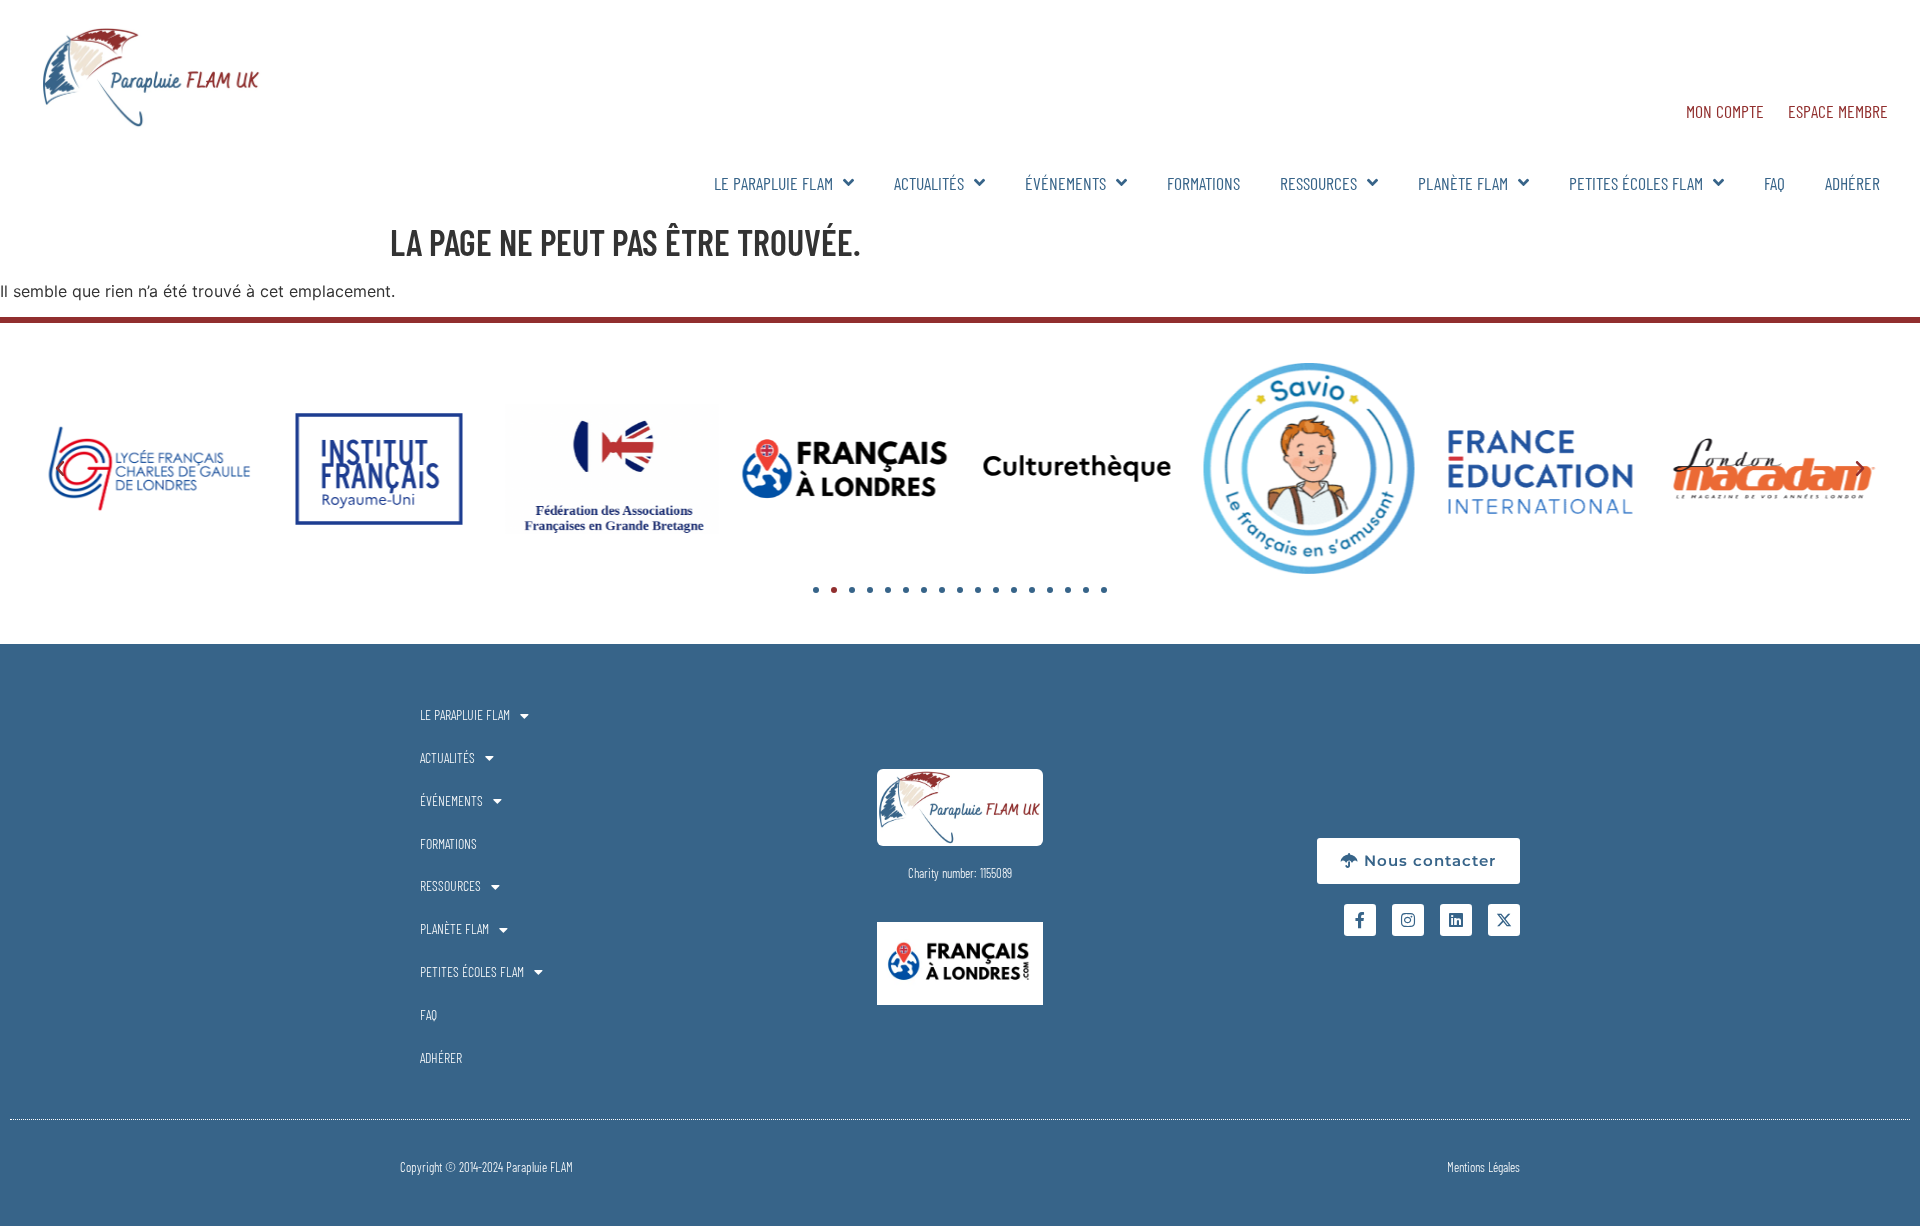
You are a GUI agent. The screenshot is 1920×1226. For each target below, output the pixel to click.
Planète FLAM (1463, 183)
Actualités (929, 183)
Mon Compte (1725, 111)
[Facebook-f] (1360, 920)
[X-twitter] (1504, 920)
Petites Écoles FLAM (1636, 183)
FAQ (1774, 183)
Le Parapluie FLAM (773, 183)
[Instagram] (1408, 920)
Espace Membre (1838, 111)
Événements (1065, 183)
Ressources (1318, 183)
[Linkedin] (1456, 920)
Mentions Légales (1483, 1167)
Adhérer (1852, 183)
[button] (60, 469)
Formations (1203, 183)
